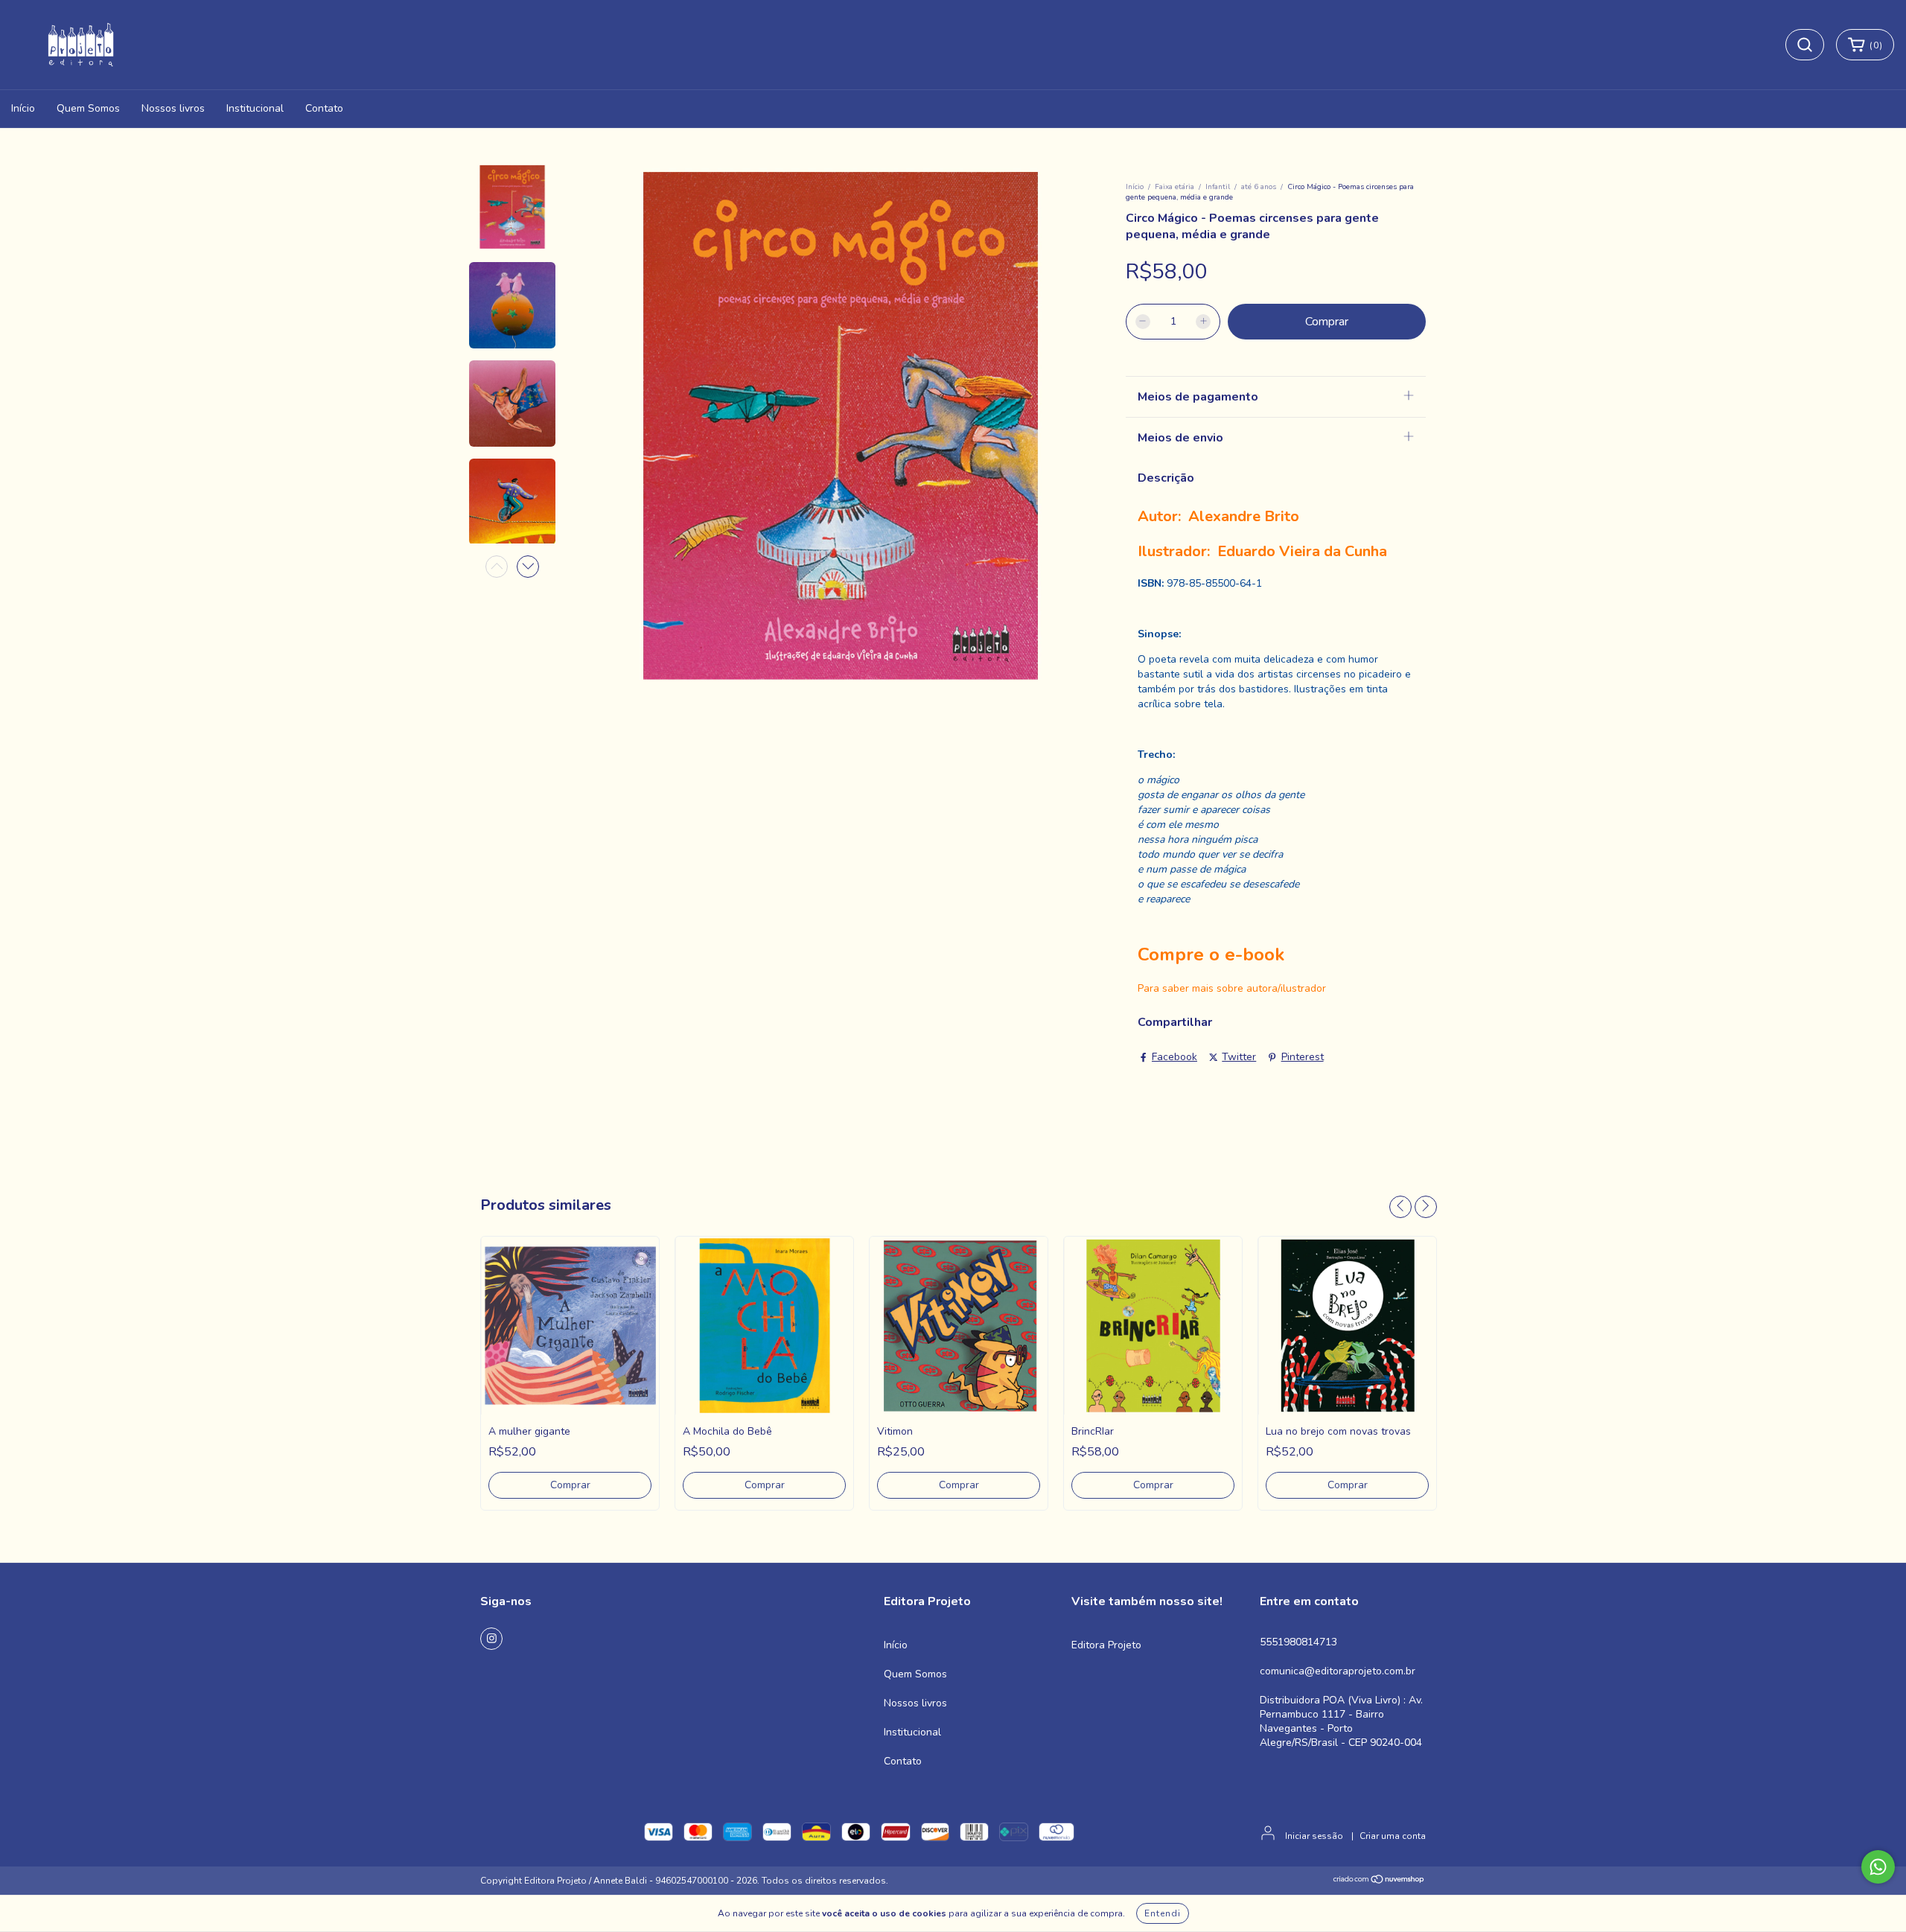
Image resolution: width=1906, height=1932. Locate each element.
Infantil (1218, 187)
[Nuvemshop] (1379, 1881)
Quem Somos (88, 108)
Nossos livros (173, 108)
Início (23, 108)
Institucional (255, 108)
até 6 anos (1259, 187)
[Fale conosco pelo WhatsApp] (1878, 1867)
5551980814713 (1298, 1642)
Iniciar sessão (1314, 1836)
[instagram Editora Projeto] (491, 1639)
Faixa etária (1174, 187)
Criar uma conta (1393, 1836)
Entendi (1163, 1913)
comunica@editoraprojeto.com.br (1338, 1671)
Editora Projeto (1106, 1645)
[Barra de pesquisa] (1805, 45)
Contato (324, 108)
